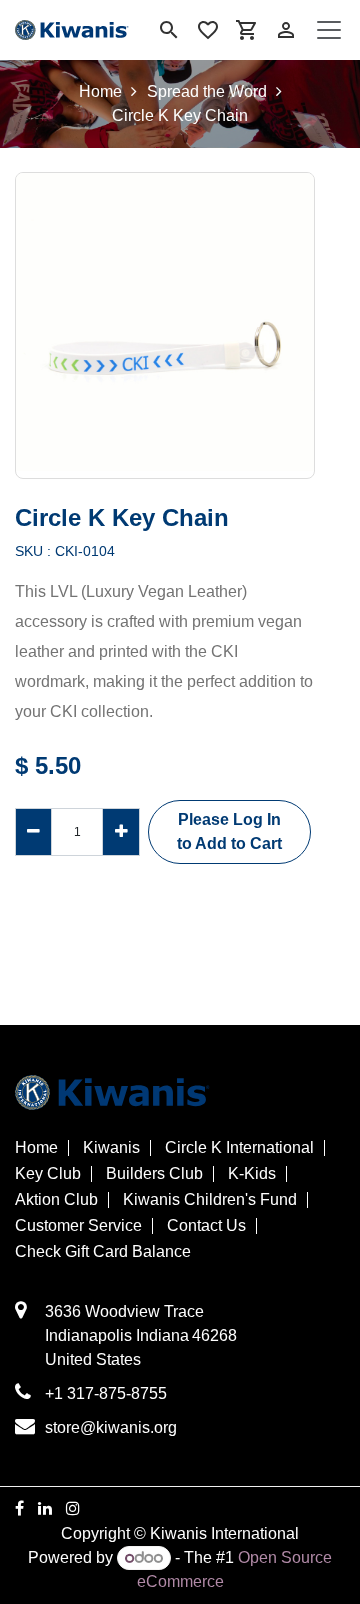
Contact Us (206, 1226)
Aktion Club (56, 1200)
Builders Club (154, 1174)
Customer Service (78, 1226)
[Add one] (120, 832)
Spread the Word (207, 91)
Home (100, 91)
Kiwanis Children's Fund (210, 1200)
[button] (229, 832)
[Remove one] (33, 832)
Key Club (48, 1174)
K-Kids (252, 1174)
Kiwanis (111, 1148)
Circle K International (239, 1148)
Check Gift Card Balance (103, 1252)
